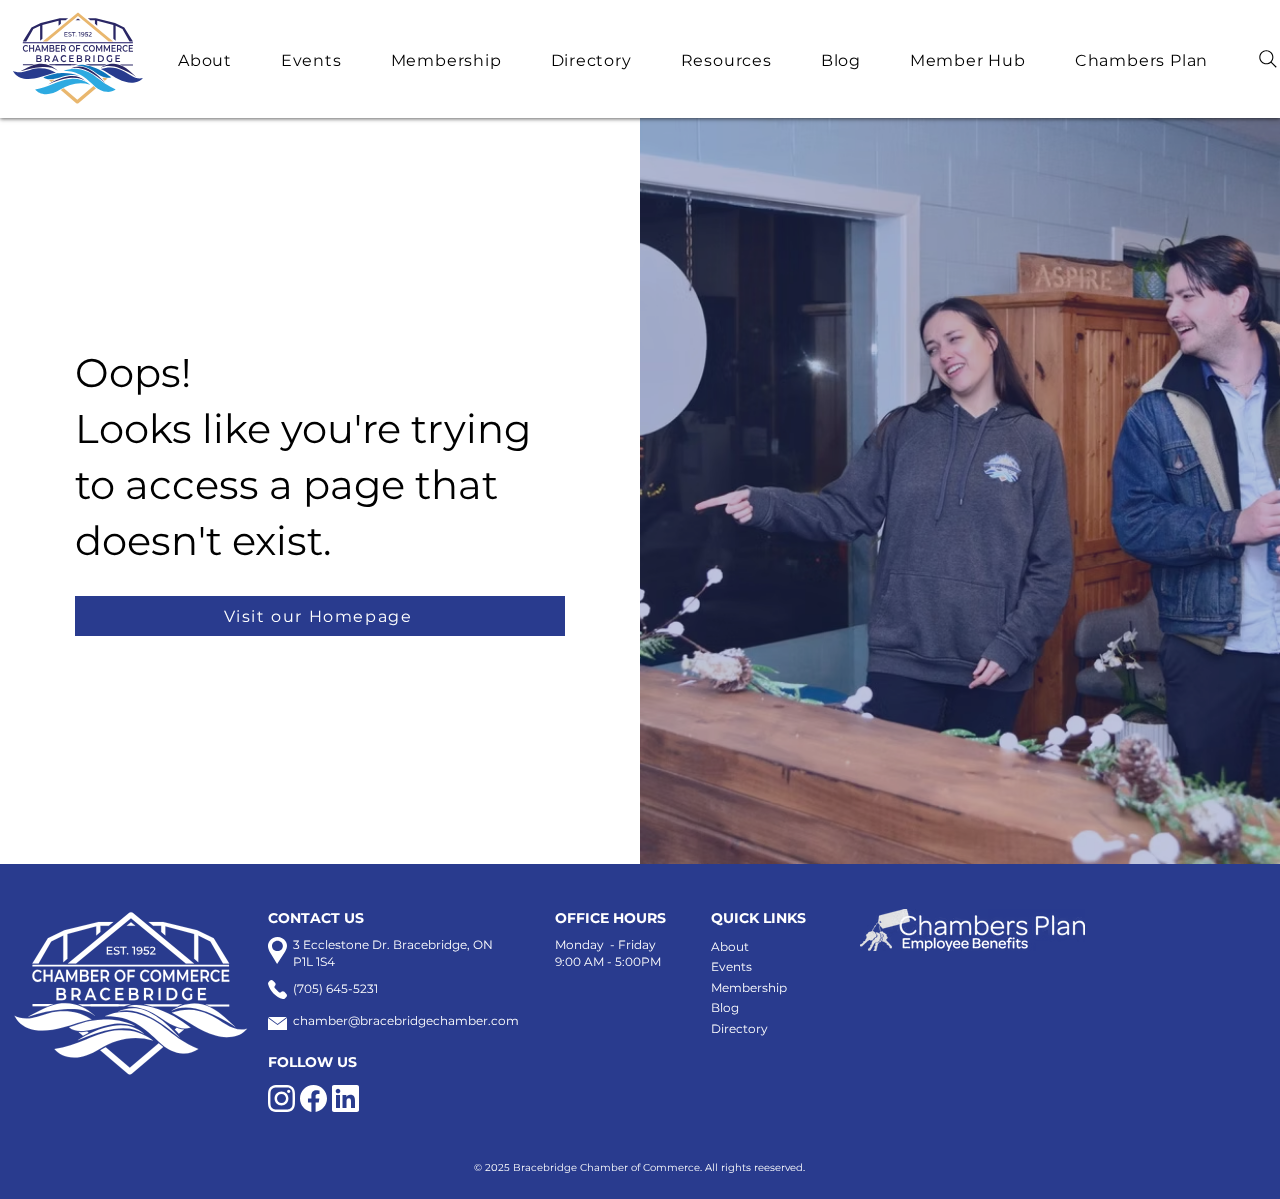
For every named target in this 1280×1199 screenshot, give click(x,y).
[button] (219, 60)
